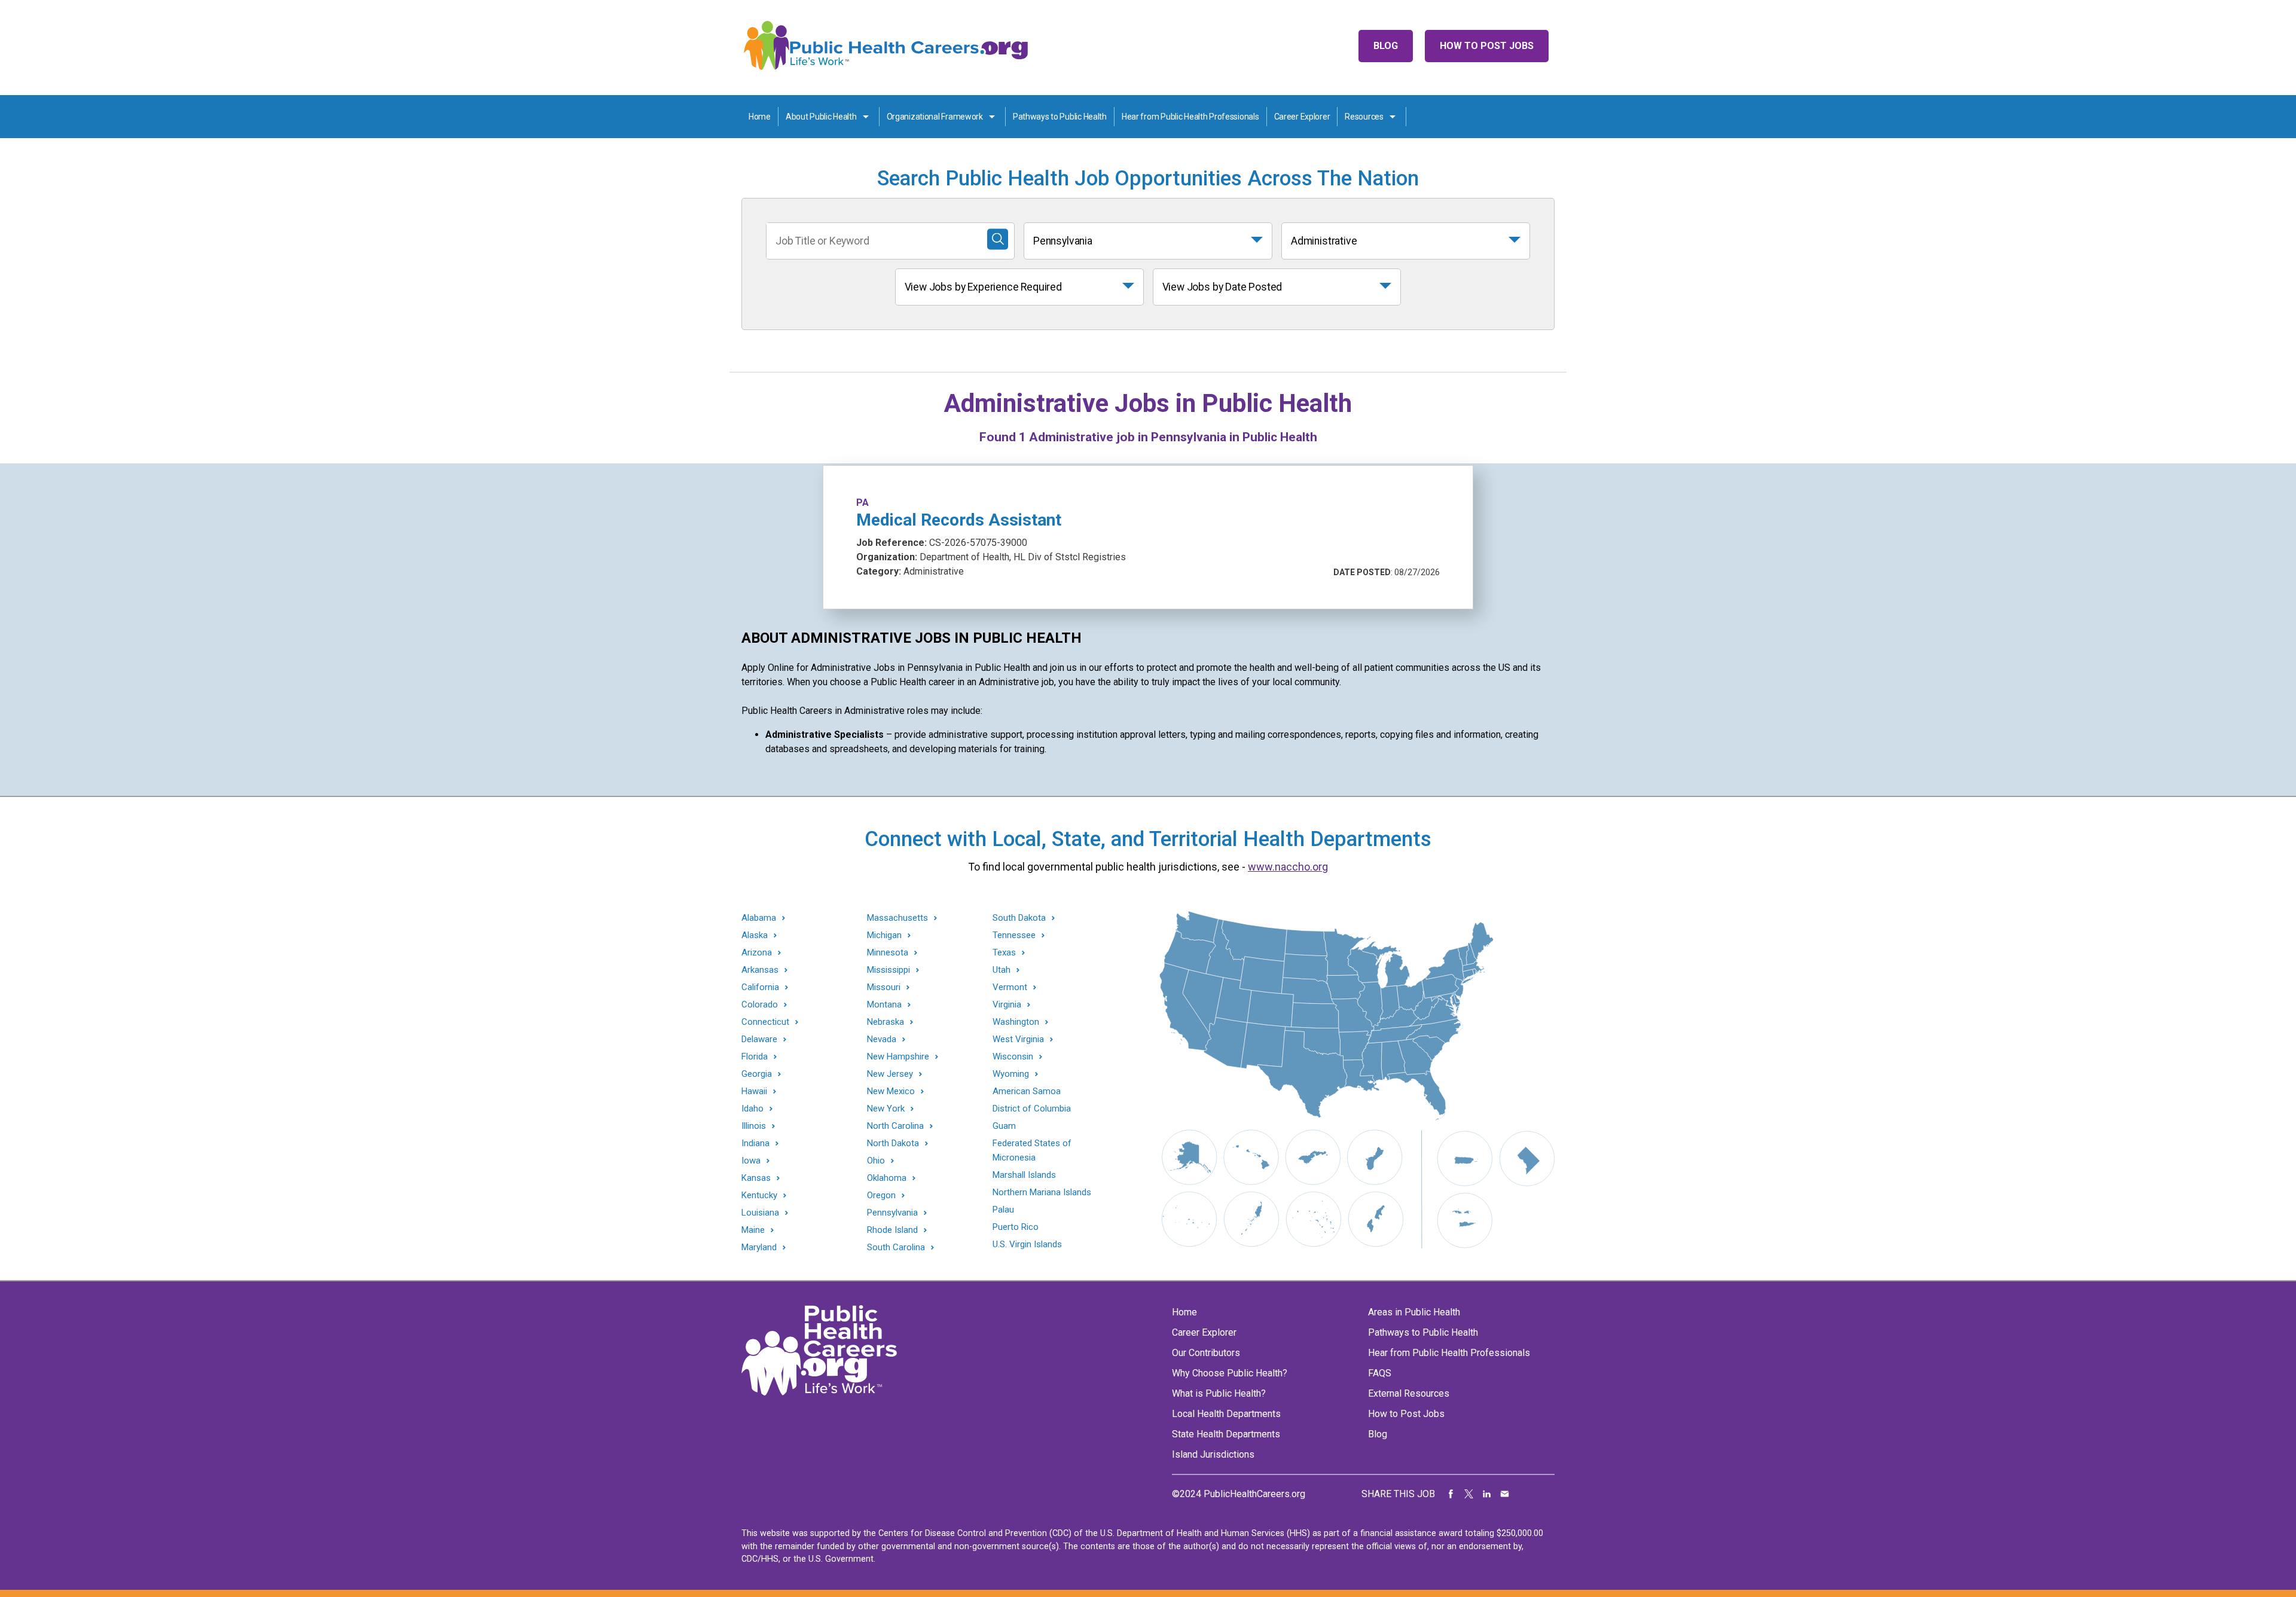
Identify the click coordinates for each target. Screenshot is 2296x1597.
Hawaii (754, 1091)
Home (760, 117)
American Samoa (1027, 1091)
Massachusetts (897, 918)
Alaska (755, 935)
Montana (884, 1005)
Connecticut (765, 1022)
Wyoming (1011, 1074)
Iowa (751, 1161)
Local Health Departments (1226, 1414)
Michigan (884, 935)
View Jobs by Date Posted (1222, 287)
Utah (1002, 970)
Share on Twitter (1469, 1494)
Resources (1364, 117)
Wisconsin (1013, 1057)
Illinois (754, 1126)
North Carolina (895, 1126)
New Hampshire (898, 1057)
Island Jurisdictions (1213, 1454)
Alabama (759, 918)
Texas (1004, 953)
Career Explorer (1302, 117)
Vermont (1010, 987)
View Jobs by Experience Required (983, 287)
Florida (755, 1057)
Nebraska (886, 1022)
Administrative (1324, 241)
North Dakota (893, 1143)
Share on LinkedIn (1487, 1494)
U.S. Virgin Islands (1027, 1244)
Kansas (756, 1178)
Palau (1003, 1210)
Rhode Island (892, 1230)
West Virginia (1018, 1039)
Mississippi (889, 970)
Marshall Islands (1024, 1175)
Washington (1016, 1022)
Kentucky (759, 1196)
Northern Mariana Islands (1042, 1192)
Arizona (757, 953)
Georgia (757, 1074)
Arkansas (760, 970)
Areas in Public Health (1414, 1312)
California (760, 987)
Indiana (755, 1143)
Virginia (1007, 1005)
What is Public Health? (1219, 1393)
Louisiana (760, 1213)
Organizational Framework (935, 117)
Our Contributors (1206, 1353)
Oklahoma (887, 1178)
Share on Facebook (1451, 1494)
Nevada (882, 1039)
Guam (1004, 1126)
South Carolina (896, 1248)
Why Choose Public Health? (1230, 1373)
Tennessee (1014, 935)
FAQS (1380, 1373)
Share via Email (1505, 1494)
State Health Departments (1226, 1434)
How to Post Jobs (1487, 46)
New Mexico (891, 1091)
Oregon (881, 1196)
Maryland (759, 1248)
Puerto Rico (1016, 1227)
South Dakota (1019, 918)
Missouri (884, 987)
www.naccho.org (1288, 867)
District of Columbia (1032, 1109)
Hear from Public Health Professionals (1190, 117)
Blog (1386, 46)
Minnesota (888, 953)
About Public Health (821, 117)
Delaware (759, 1039)
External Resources (1409, 1393)
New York (886, 1109)
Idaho (752, 1109)
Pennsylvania (1063, 241)
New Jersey (890, 1074)
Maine (753, 1230)
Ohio (876, 1161)
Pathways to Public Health (1060, 117)
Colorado (760, 1005)
